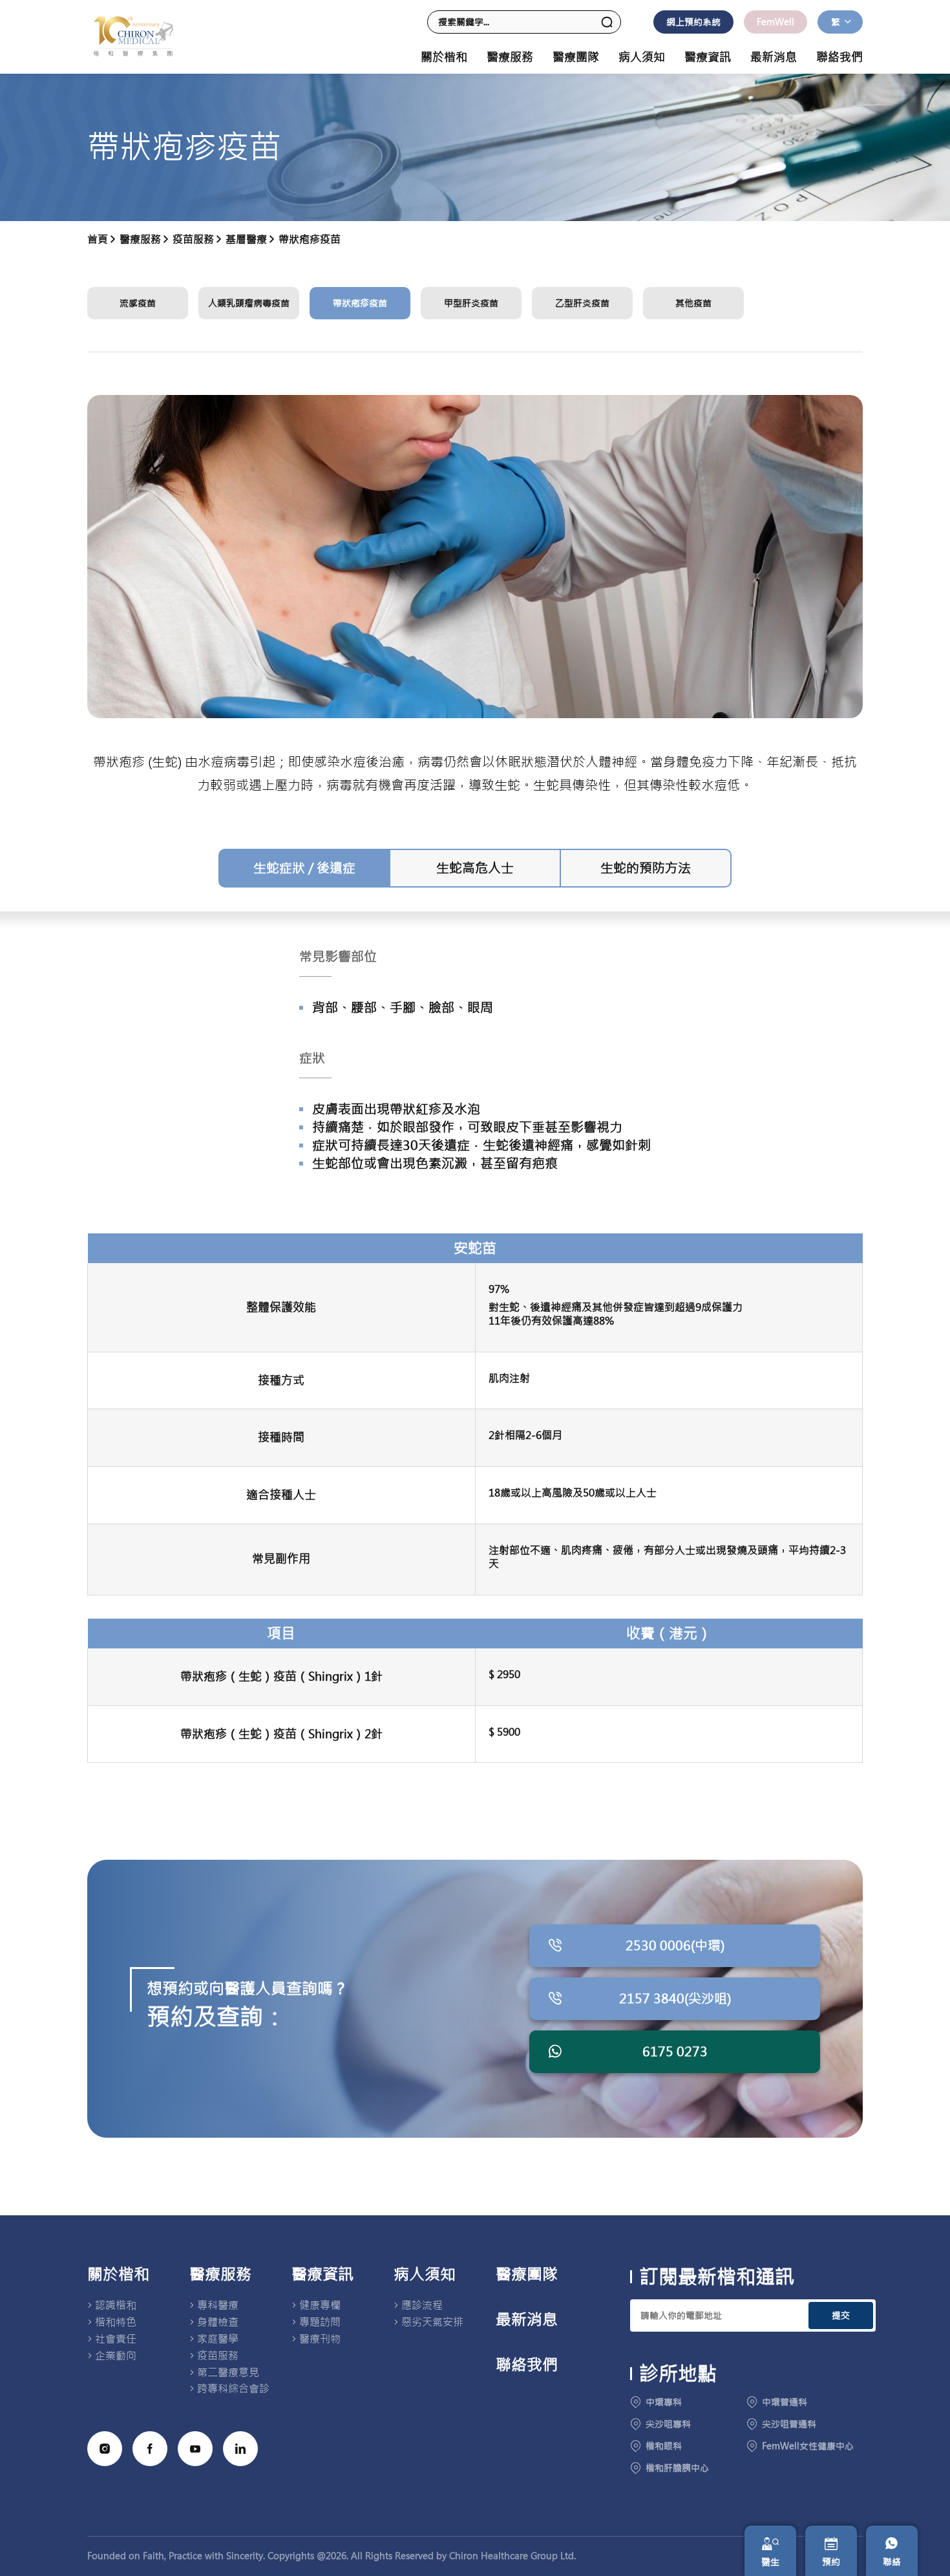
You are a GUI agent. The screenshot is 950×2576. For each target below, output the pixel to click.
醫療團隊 (576, 58)
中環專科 (664, 2402)
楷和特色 (116, 2322)
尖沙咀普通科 (789, 2424)
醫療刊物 (320, 2339)
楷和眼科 (664, 2446)
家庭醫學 (218, 2339)
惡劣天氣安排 (432, 2322)
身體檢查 (218, 2322)
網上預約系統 (693, 22)
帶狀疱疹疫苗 (310, 239)
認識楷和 (116, 2305)
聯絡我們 (839, 58)
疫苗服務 (193, 239)
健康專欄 (320, 2305)
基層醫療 (246, 239)
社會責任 (116, 2339)
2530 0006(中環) (675, 1945)
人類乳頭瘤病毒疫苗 (249, 303)
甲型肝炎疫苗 (471, 303)
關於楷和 (118, 2275)
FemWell (776, 22)
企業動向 (116, 2356)
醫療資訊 (322, 2275)
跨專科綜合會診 (233, 2389)
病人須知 (425, 2275)
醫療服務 (220, 2275)
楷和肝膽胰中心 (677, 2468)
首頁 (98, 239)
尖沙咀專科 (668, 2424)
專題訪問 (320, 2322)
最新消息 (774, 58)
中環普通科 (785, 2402)
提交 (841, 2315)
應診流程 (422, 2305)
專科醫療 (218, 2305)
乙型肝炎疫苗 (582, 303)
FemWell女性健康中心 (808, 2446)
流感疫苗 (138, 303)
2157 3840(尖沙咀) (675, 1998)
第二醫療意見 (228, 2372)
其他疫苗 (693, 303)
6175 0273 (675, 2051)
